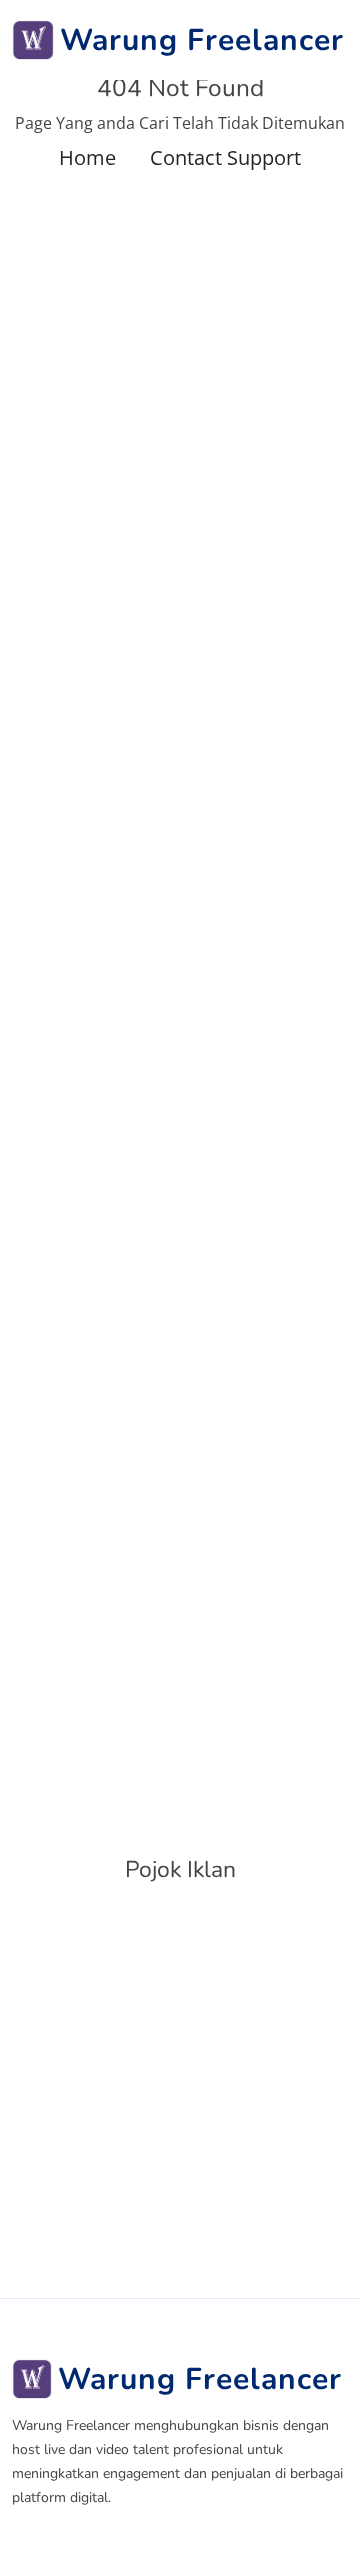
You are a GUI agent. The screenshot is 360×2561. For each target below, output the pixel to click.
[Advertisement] (180, 2088)
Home (87, 157)
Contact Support (225, 157)
